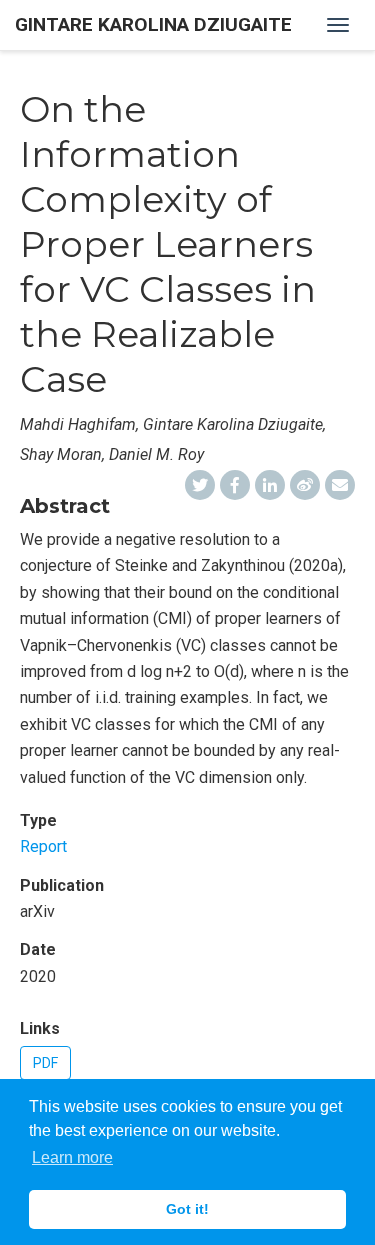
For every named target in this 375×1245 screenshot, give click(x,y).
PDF (45, 1063)
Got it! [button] (187, 1209)
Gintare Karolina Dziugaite (153, 24)
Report (43, 846)
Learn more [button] (72, 1157)
